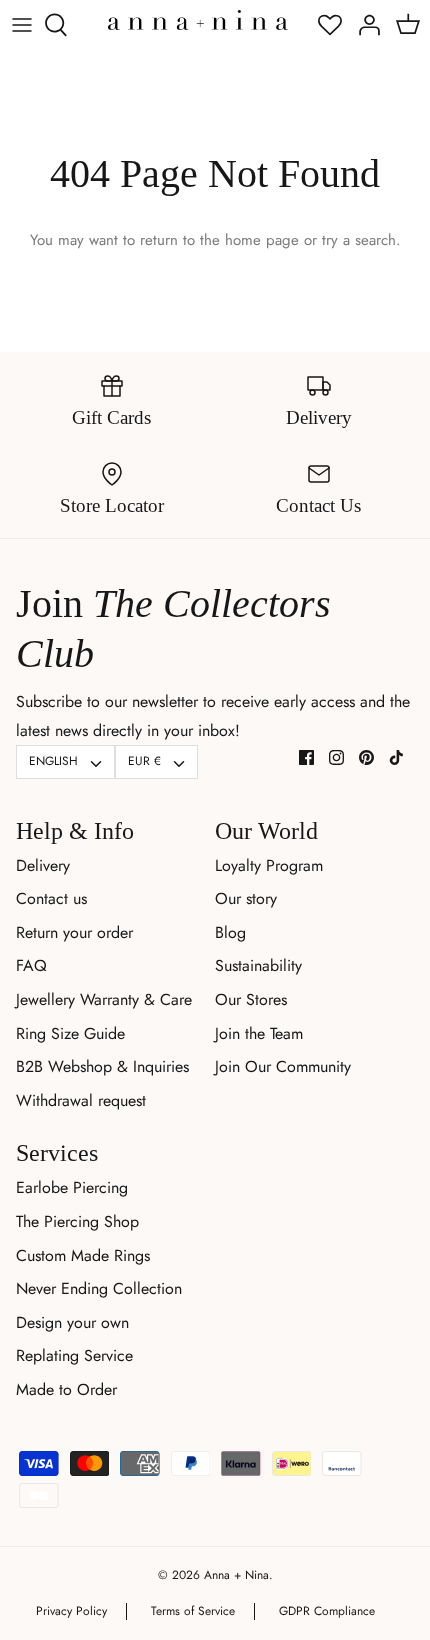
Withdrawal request (81, 1100)
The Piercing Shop (77, 1221)
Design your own (72, 1322)
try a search (359, 240)
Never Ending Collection (99, 1288)
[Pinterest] (366, 757)
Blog (230, 932)
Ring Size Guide (70, 1033)
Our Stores (251, 999)
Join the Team (259, 1033)
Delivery (43, 865)
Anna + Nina (236, 1575)
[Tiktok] (396, 757)
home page (262, 240)
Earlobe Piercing (72, 1187)
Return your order (74, 932)
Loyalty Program (269, 865)
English (53, 761)
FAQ (31, 965)
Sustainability (258, 965)
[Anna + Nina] (198, 20)
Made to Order (66, 1389)
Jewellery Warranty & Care (104, 999)
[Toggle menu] (22, 25)
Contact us (51, 898)
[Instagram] (336, 757)
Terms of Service (193, 1611)
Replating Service (74, 1355)
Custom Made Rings (83, 1255)
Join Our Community (283, 1066)
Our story (246, 898)
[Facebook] (306, 757)
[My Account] (364, 25)
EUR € (144, 761)
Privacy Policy (71, 1611)
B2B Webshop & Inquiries (102, 1066)
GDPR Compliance (327, 1611)
